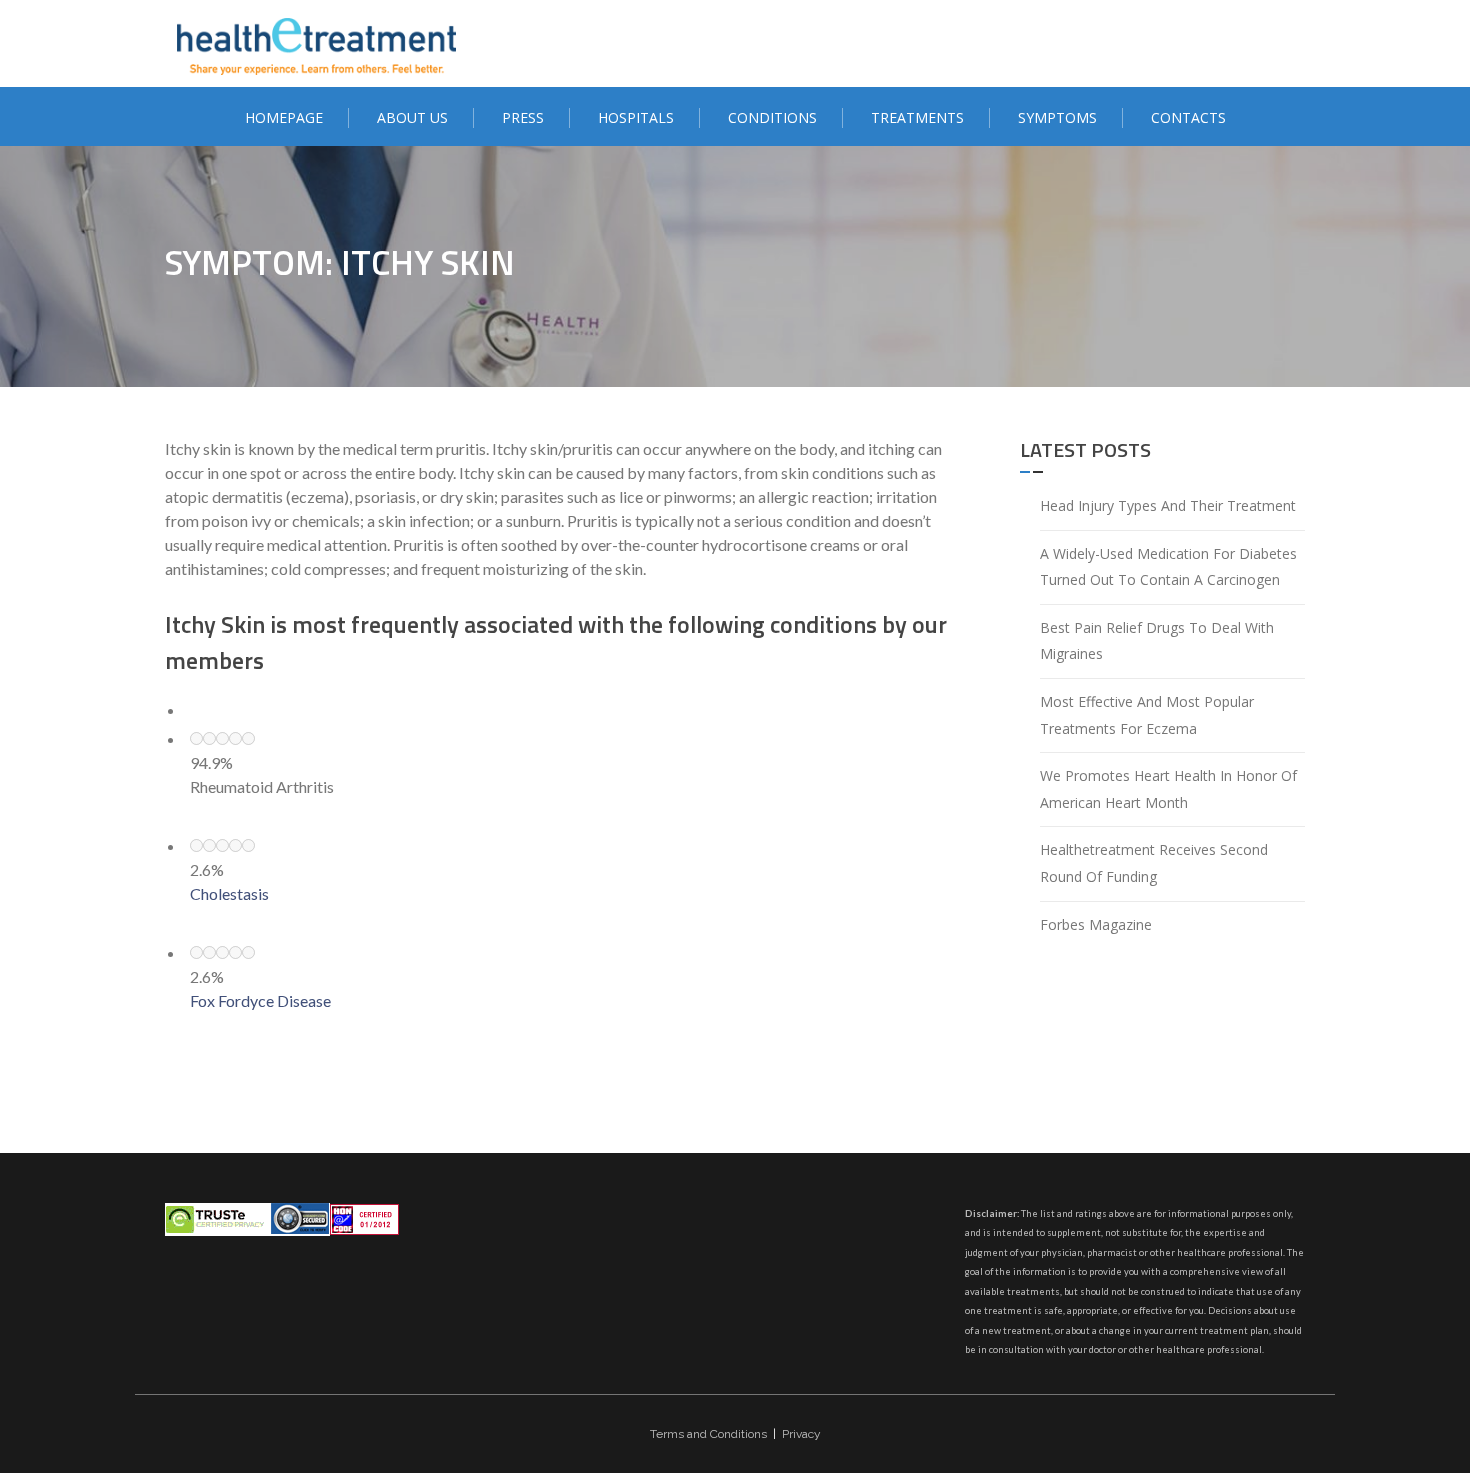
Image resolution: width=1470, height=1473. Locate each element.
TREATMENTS (917, 117)
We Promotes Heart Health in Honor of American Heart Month (1168, 789)
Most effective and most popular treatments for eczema (1147, 715)
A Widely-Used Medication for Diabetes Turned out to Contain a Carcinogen (1168, 567)
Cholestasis (229, 893)
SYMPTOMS (1057, 117)
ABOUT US (412, 117)
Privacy (801, 1434)
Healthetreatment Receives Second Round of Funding (1154, 863)
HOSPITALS (636, 117)
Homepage (284, 117)
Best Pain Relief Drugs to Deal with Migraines (1157, 641)
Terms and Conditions (708, 1434)
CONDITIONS (772, 117)
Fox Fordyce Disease (260, 1000)
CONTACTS (1188, 117)
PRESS (523, 117)
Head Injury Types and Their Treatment (1168, 505)
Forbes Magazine (1096, 924)
